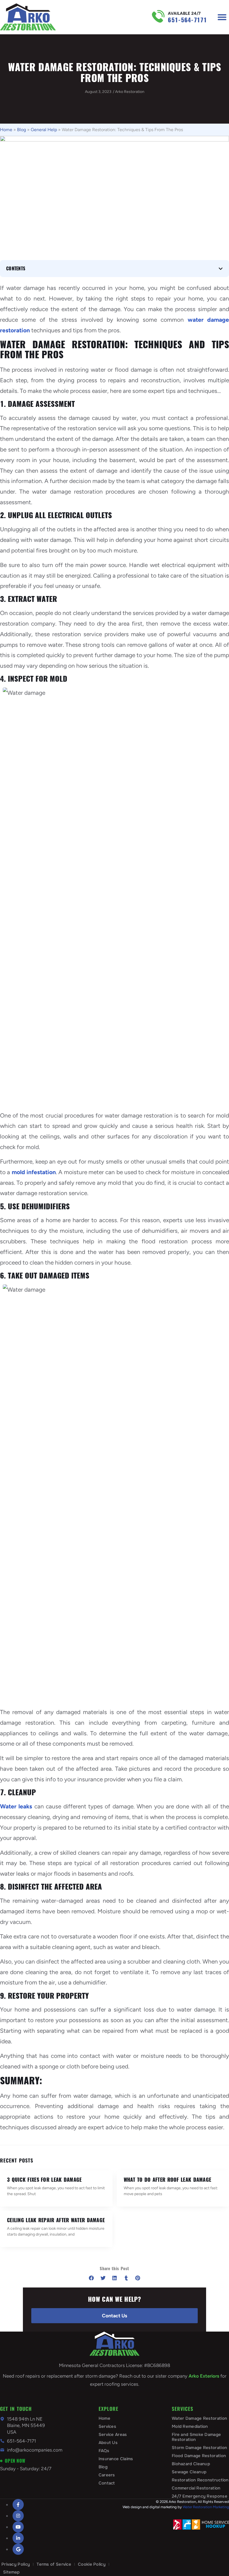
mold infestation (34, 1172)
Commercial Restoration (196, 2488)
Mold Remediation (190, 2426)
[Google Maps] (18, 2549)
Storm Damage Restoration (199, 2448)
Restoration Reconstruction (200, 2480)
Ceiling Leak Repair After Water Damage (56, 2220)
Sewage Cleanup (189, 2472)
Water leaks (16, 1806)
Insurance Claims (116, 2459)
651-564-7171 (187, 20)
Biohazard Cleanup (191, 2464)
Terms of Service (54, 2564)
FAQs (104, 2451)
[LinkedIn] (18, 2538)
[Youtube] (18, 2527)
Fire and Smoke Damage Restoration (196, 2437)
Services (107, 2426)
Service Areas (113, 2435)
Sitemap (11, 2572)
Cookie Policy (92, 2564)
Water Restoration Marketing (206, 2507)
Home (6, 130)
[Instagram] (18, 2516)
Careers (107, 2475)
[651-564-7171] (158, 16)
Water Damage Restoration (199, 2418)
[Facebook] (18, 2505)
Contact (107, 2483)
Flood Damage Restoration (199, 2456)
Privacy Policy (16, 2564)
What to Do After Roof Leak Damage (168, 2180)
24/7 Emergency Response (200, 2496)
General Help (44, 130)
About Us (108, 2443)
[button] (222, 17)
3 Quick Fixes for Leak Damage (44, 2180)
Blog (22, 130)
